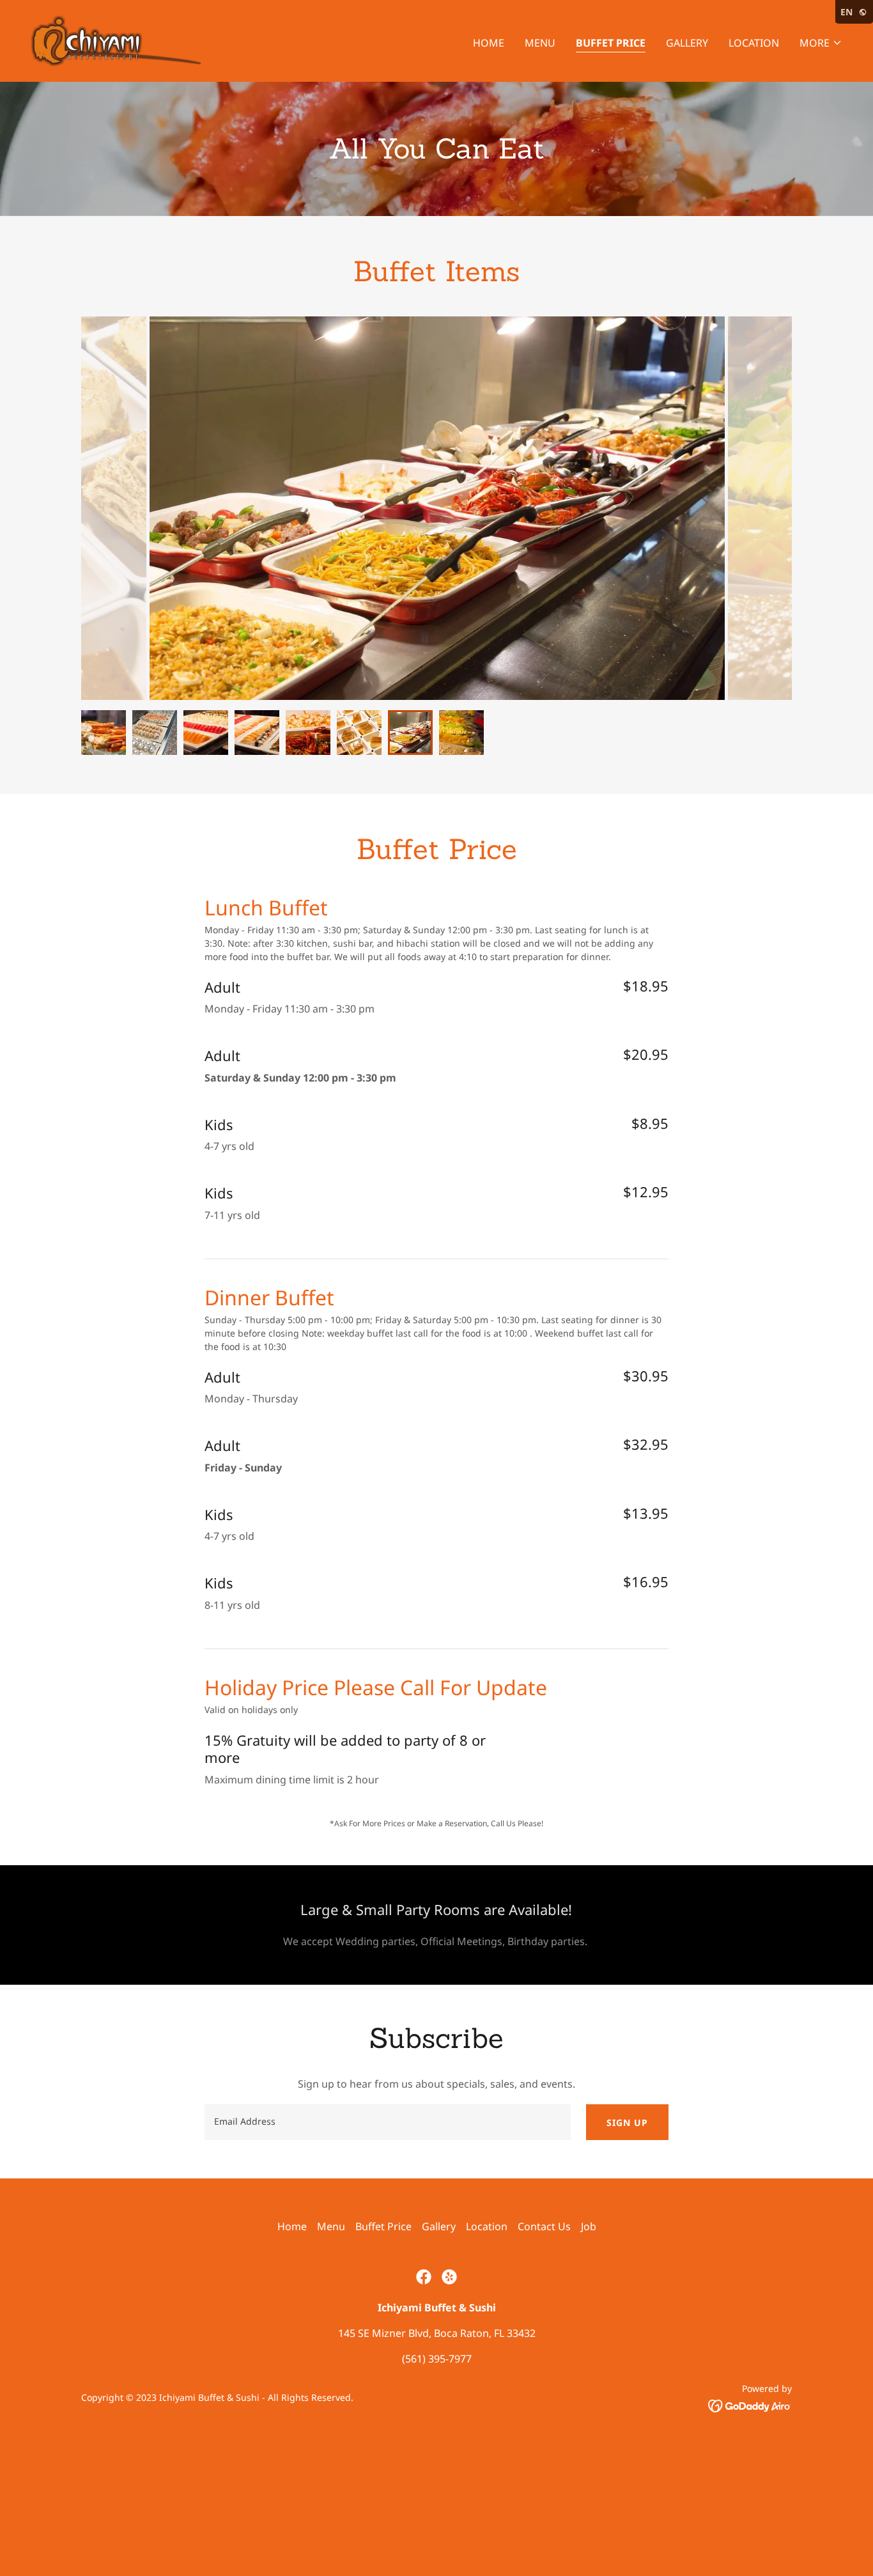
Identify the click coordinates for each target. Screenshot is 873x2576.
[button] (821, 43)
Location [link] (754, 43)
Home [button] (292, 2226)
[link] (116, 40)
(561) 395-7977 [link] (437, 2359)
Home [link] (489, 43)
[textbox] (387, 2122)
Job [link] (589, 2226)
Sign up (627, 2122)
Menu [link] (540, 43)
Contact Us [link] (544, 2226)
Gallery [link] (687, 43)
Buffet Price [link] (611, 43)
